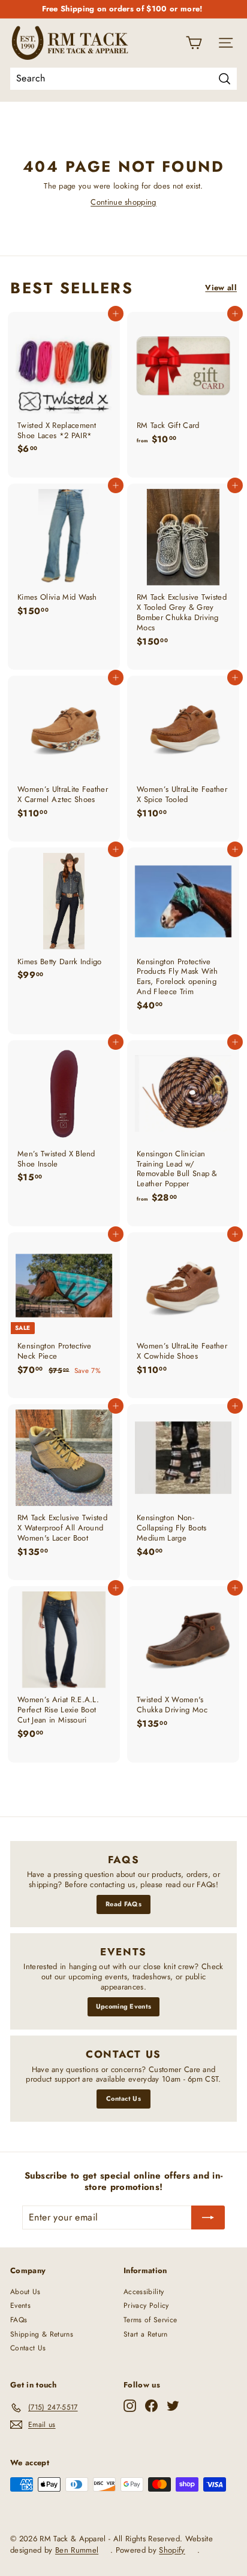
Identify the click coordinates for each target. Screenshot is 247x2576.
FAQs (19, 2320)
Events (20, 2305)
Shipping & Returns (42, 2334)
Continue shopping (123, 202)
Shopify (172, 2550)
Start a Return (146, 2334)
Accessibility (144, 2292)
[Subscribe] (208, 2217)
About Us (25, 2292)
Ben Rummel (77, 2550)
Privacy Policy (146, 2305)
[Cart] (194, 43)
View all (221, 288)
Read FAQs (123, 1904)
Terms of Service (150, 2320)
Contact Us (123, 2098)
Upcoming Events (124, 2006)
